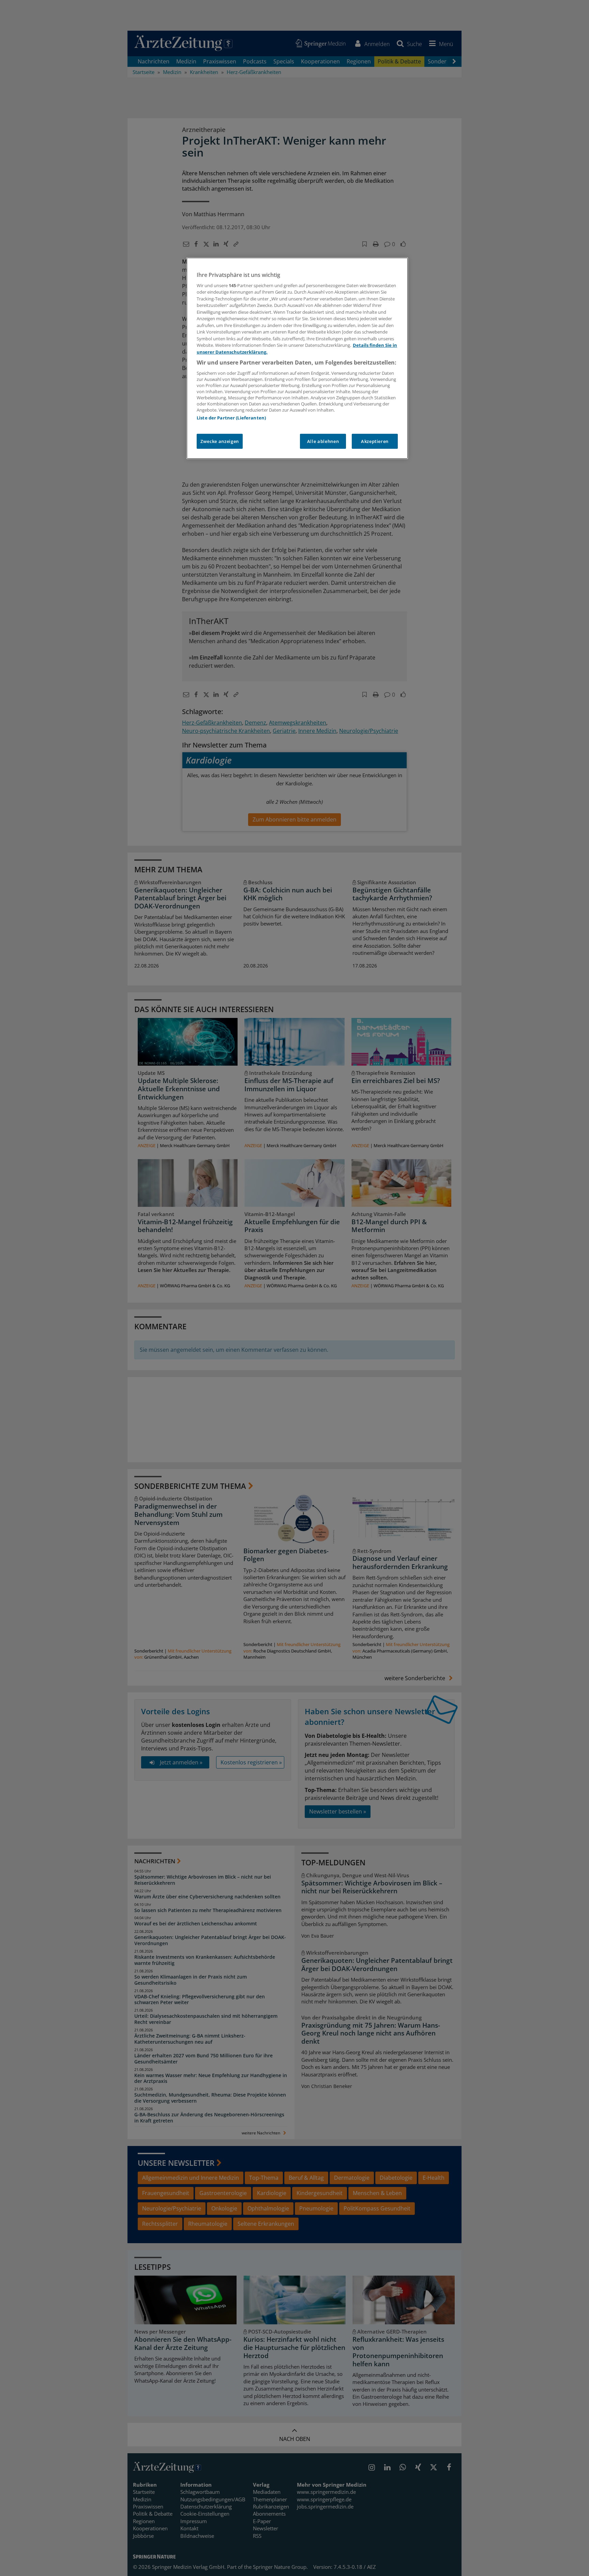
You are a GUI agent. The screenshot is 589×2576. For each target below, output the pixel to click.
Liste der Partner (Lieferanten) (231, 418)
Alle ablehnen (323, 441)
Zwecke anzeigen (220, 441)
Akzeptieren (375, 441)
